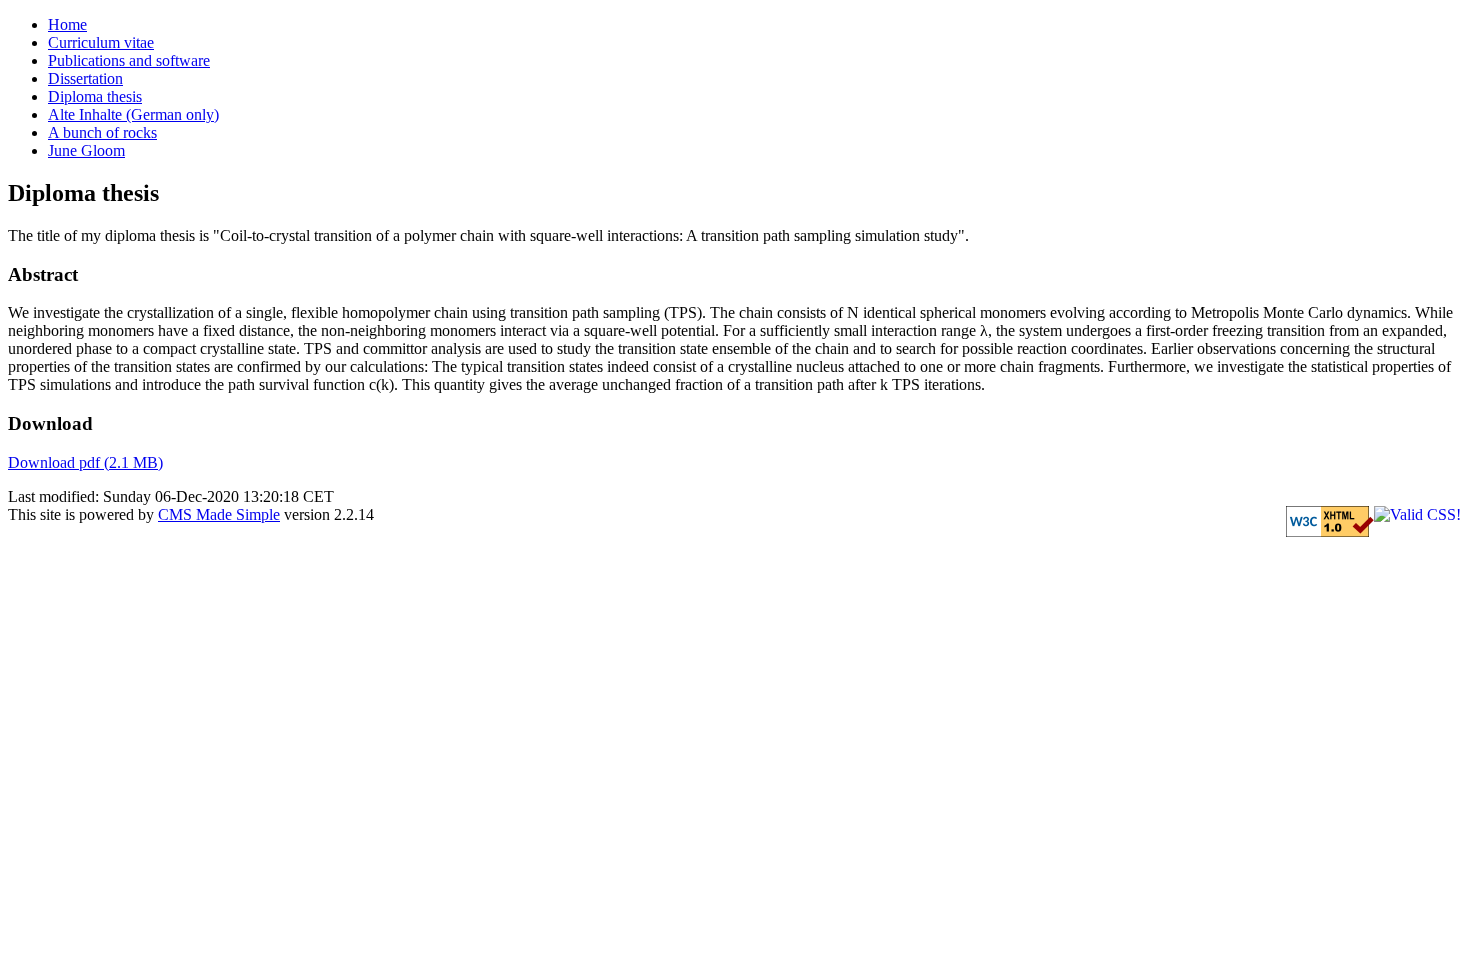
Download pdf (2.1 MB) (85, 462)
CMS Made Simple (219, 514)
